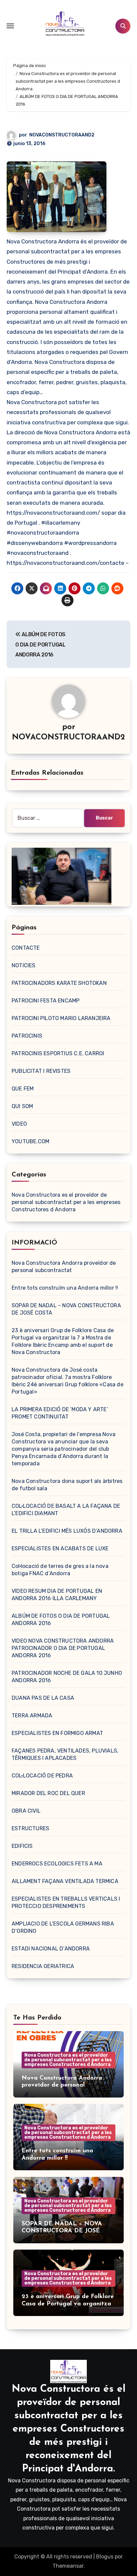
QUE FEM (23, 1089)
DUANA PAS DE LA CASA (43, 1698)
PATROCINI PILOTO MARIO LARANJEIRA (61, 1018)
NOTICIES (24, 965)
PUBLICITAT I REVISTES (41, 1071)
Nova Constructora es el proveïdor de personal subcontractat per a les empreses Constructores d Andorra (66, 1202)
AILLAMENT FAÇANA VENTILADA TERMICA (65, 1881)
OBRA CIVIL (26, 1811)
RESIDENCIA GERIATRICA (43, 1966)
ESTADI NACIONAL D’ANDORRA (51, 1949)
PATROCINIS (27, 1036)
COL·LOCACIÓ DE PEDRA (42, 1776)
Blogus (105, 2557)
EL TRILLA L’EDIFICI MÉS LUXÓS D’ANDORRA (67, 1531)
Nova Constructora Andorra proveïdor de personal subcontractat (62, 2085)
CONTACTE (26, 948)
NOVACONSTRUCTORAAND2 (62, 135)
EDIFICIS (22, 1846)
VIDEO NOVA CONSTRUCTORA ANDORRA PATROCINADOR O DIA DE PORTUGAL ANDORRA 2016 (63, 1648)
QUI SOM (22, 1106)
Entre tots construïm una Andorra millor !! (65, 1288)
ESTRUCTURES (30, 1828)
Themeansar (68, 2566)
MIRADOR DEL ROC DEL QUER (48, 1793)
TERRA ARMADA (32, 1716)
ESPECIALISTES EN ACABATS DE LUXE (60, 1548)
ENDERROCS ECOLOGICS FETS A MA (57, 1864)
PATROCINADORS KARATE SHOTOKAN (59, 983)
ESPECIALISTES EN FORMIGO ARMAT (57, 1733)
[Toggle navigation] (10, 26)
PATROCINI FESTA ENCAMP (46, 1001)
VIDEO (19, 1124)
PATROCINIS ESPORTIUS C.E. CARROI (58, 1053)
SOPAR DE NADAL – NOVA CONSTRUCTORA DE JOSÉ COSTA (62, 2231)
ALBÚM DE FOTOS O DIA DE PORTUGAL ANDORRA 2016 (40, 644)
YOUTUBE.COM (30, 1141)
